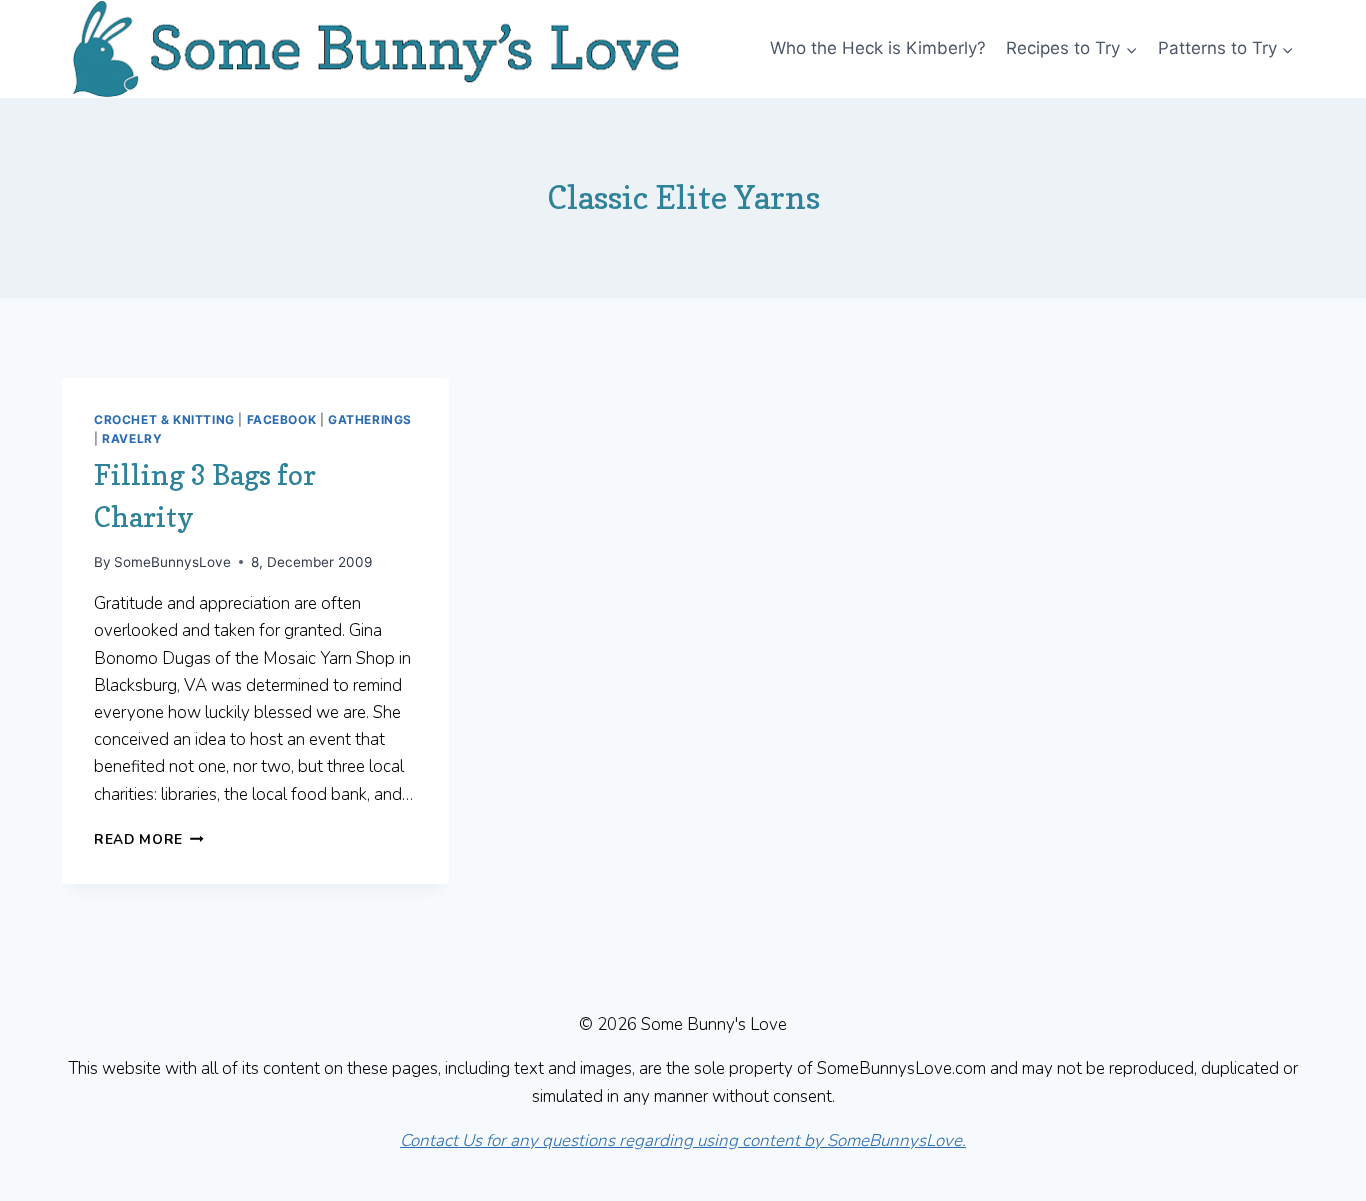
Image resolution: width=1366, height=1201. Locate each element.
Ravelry (132, 438)
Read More (149, 839)
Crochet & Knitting (164, 419)
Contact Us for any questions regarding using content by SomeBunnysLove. (683, 1140)
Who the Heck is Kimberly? (878, 48)
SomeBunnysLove (172, 562)
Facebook (282, 419)
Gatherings (370, 419)
